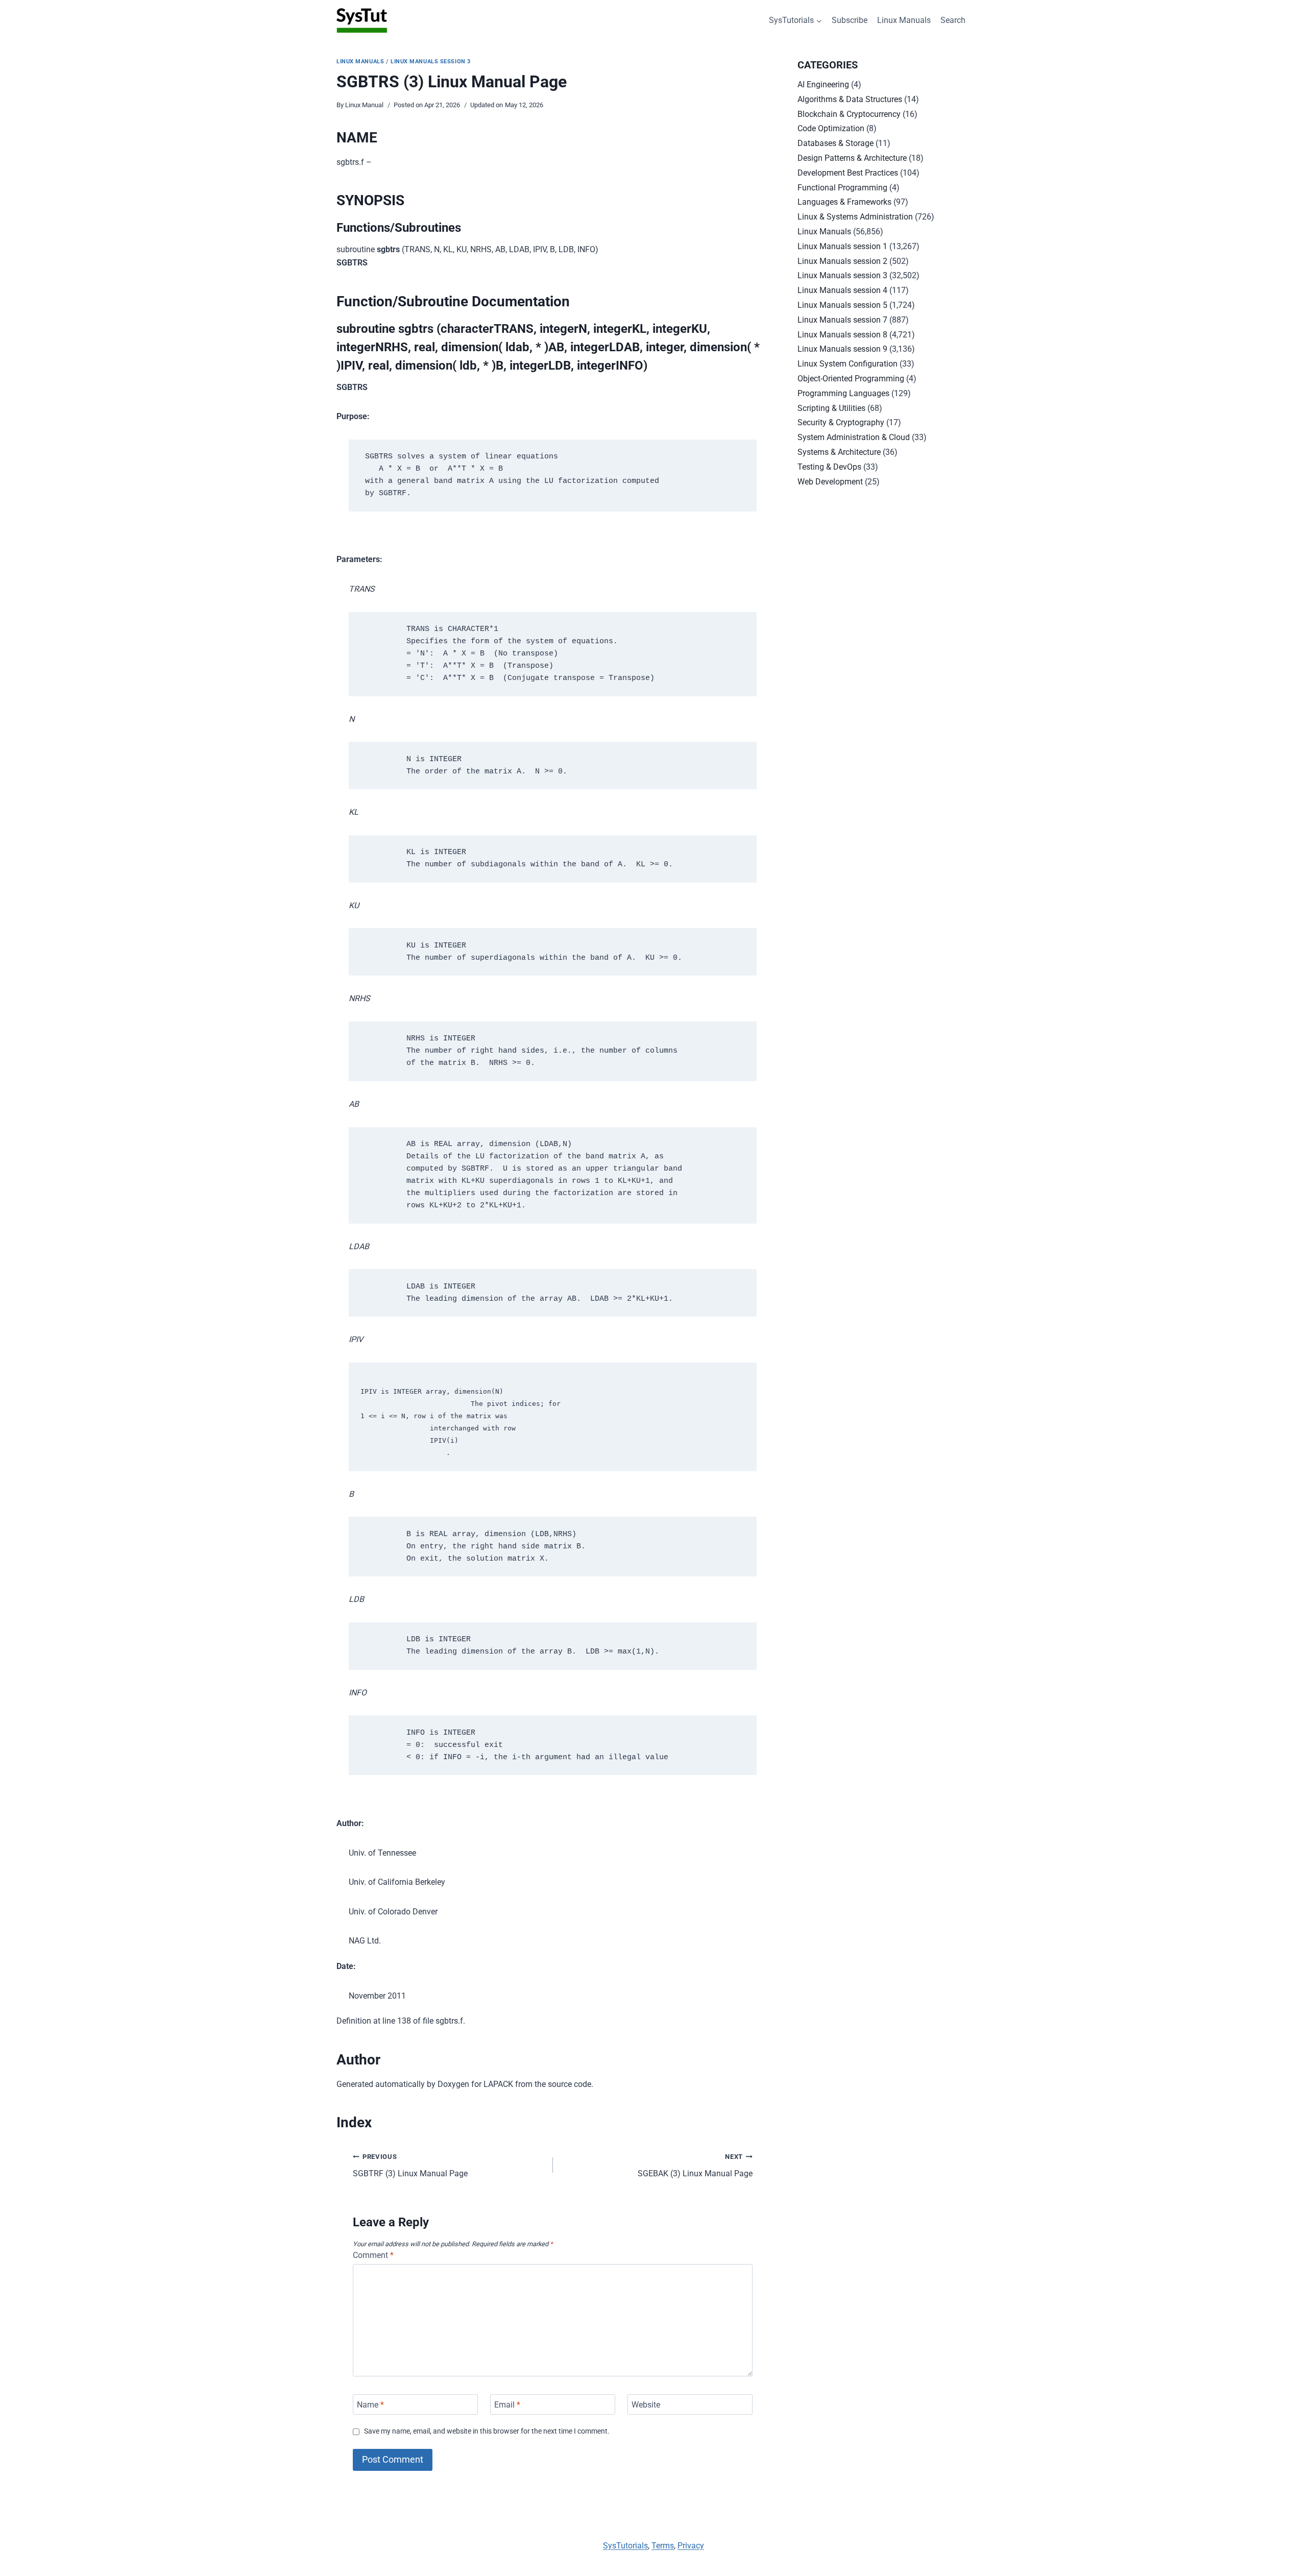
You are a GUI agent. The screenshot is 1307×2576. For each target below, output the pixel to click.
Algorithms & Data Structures (850, 99)
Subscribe (850, 20)
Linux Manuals (904, 20)
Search (953, 20)
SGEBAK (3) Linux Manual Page (695, 2166)
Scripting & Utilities (831, 408)
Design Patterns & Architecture (852, 158)
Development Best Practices (848, 173)
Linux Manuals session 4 (842, 290)
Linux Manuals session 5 (842, 305)
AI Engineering (823, 84)
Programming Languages (843, 393)
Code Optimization (831, 128)
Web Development (830, 482)
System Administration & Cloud (854, 437)
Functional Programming (842, 188)
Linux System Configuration (848, 364)
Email (507, 2404)
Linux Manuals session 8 (842, 335)
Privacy (691, 2546)
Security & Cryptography (841, 422)
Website (646, 2404)
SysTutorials (625, 2546)
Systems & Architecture (839, 452)
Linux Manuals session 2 (842, 261)
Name (370, 2404)
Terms (663, 2546)
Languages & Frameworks (844, 202)
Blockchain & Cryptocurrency (849, 114)
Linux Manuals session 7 (842, 320)
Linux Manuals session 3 (431, 62)
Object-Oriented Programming (851, 379)
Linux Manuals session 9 (842, 349)
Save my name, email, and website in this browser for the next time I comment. (487, 2431)
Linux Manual (364, 105)
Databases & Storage (836, 143)
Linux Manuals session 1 (842, 246)
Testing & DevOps (829, 467)
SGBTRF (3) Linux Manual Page (410, 2166)
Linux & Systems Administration (855, 217)
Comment (373, 2255)
